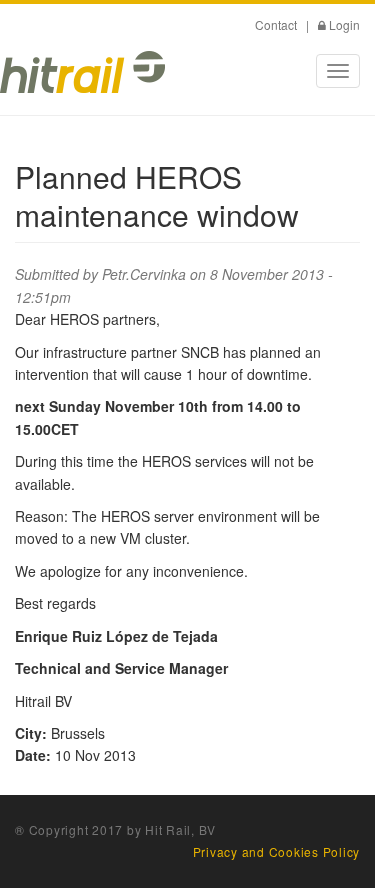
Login (344, 24)
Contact (276, 24)
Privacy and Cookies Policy (277, 851)
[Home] (82, 72)
